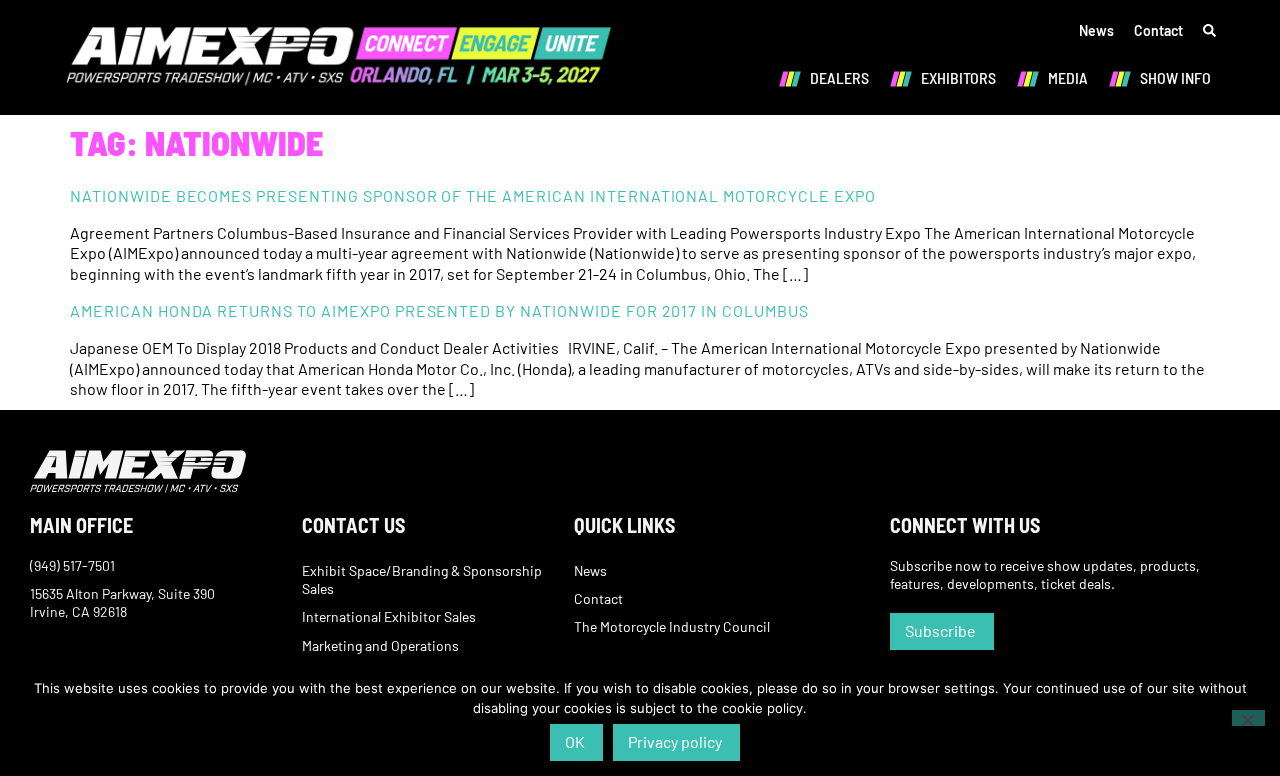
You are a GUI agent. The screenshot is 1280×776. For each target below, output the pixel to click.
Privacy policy (675, 741)
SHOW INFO (1175, 77)
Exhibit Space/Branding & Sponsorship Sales (422, 579)
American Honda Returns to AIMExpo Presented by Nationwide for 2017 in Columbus (439, 310)
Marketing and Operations (380, 645)
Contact (1158, 30)
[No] (1248, 718)
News (1096, 30)
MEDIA (1068, 77)
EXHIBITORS (958, 77)
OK (575, 741)
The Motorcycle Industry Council (672, 626)
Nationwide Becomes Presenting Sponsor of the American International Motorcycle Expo (473, 195)
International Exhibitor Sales (389, 616)
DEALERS (839, 77)
